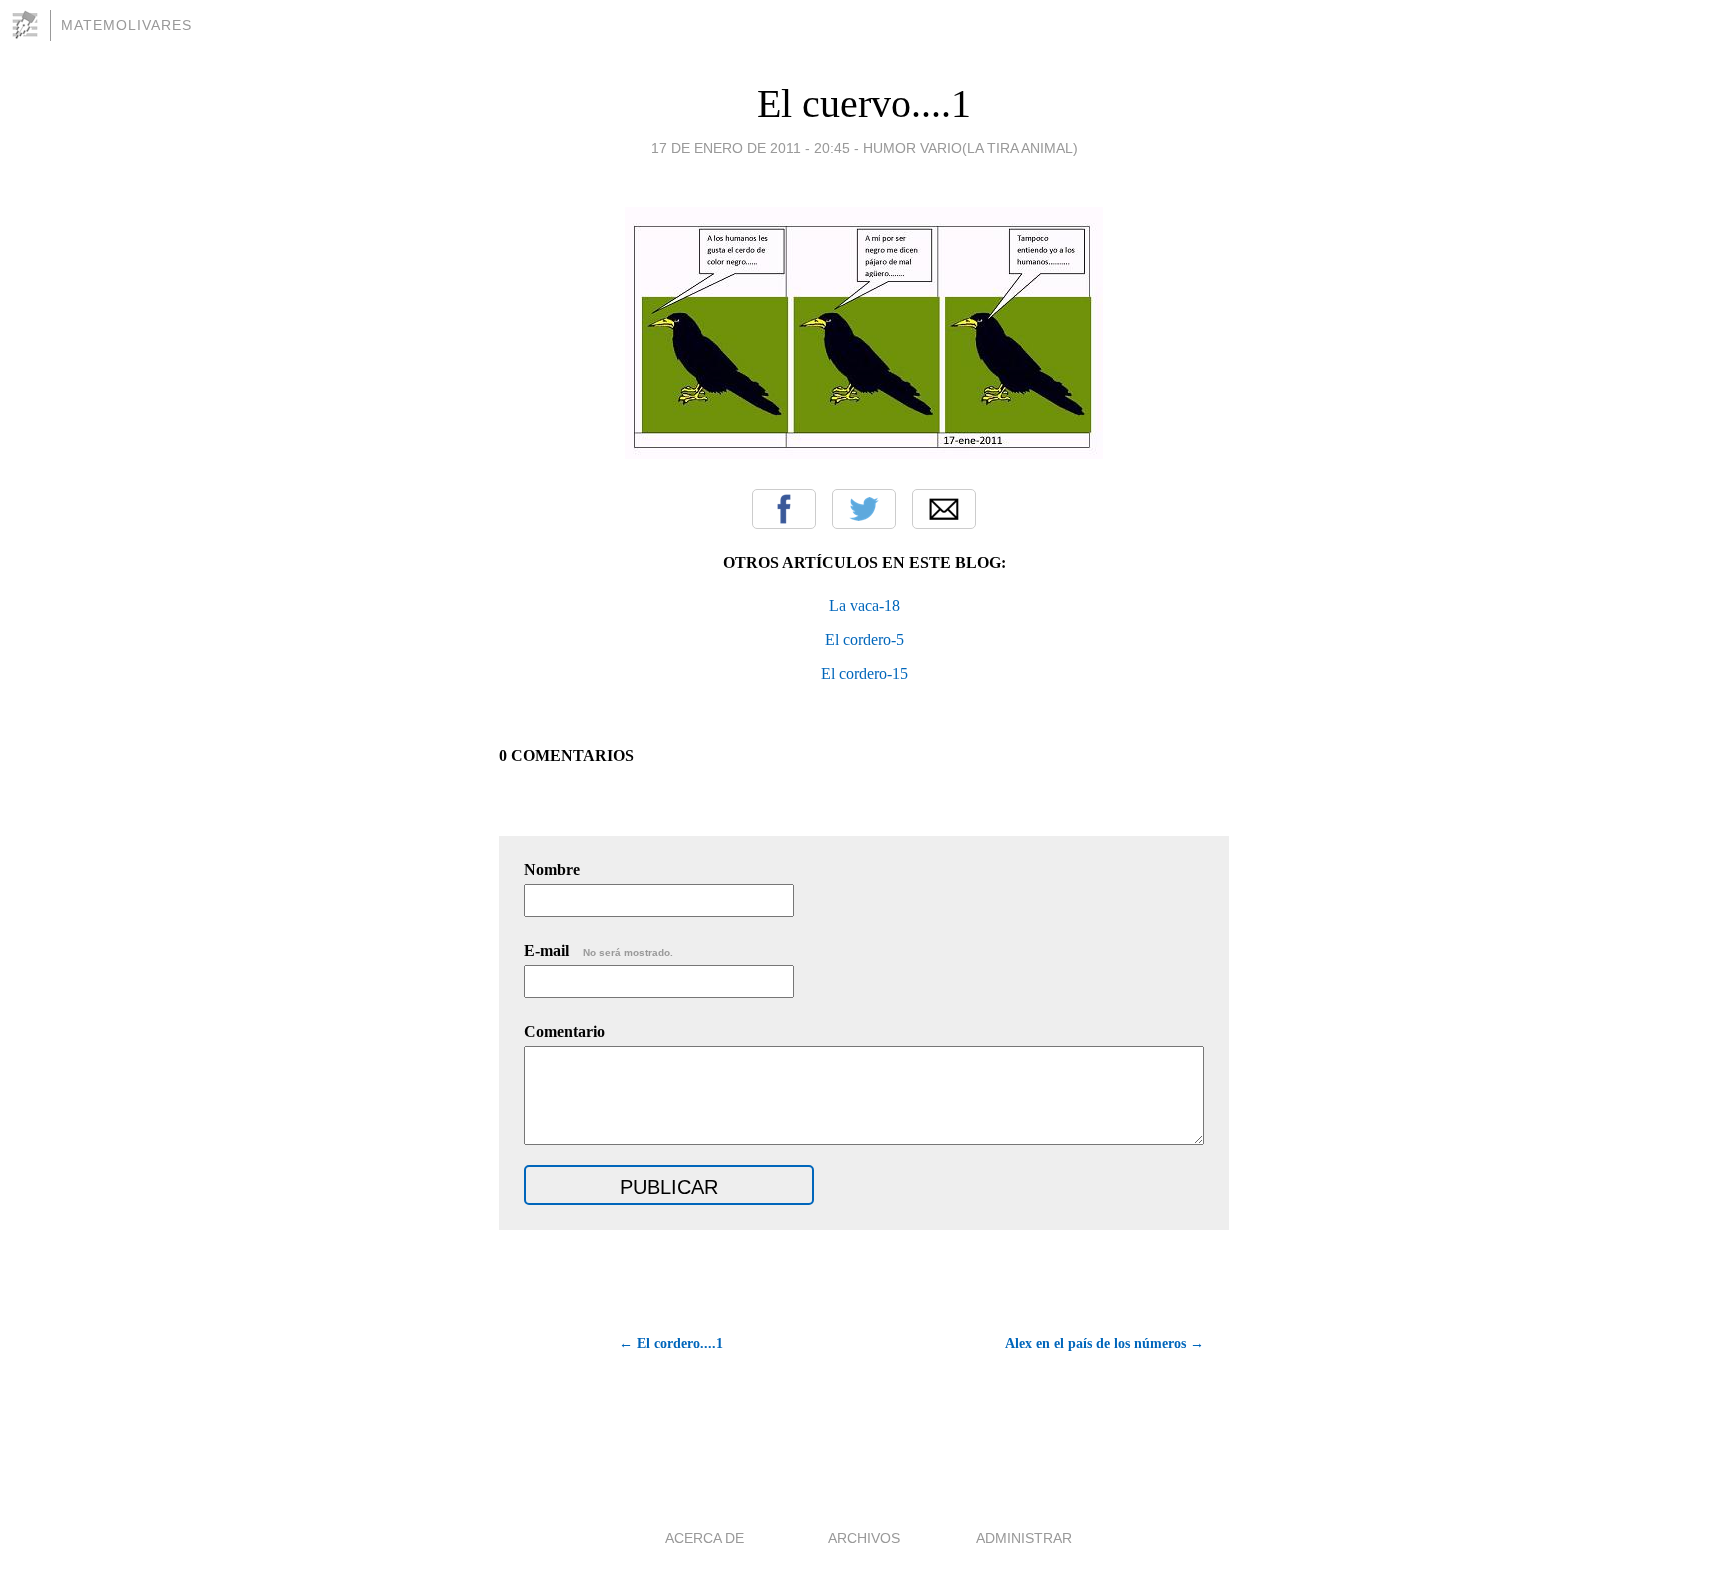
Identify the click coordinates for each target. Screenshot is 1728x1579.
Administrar (1024, 1538)
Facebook (784, 509)
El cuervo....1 (864, 103)
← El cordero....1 (671, 1343)
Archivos (864, 1538)
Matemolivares (126, 25)
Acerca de (704, 1538)
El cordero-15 (864, 673)
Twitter (864, 509)
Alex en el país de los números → (1104, 1343)
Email (944, 509)
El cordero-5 (864, 639)
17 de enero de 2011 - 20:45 (750, 148)
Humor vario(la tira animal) (970, 148)
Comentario (564, 1031)
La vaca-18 (864, 605)
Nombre (552, 869)
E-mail (598, 950)
